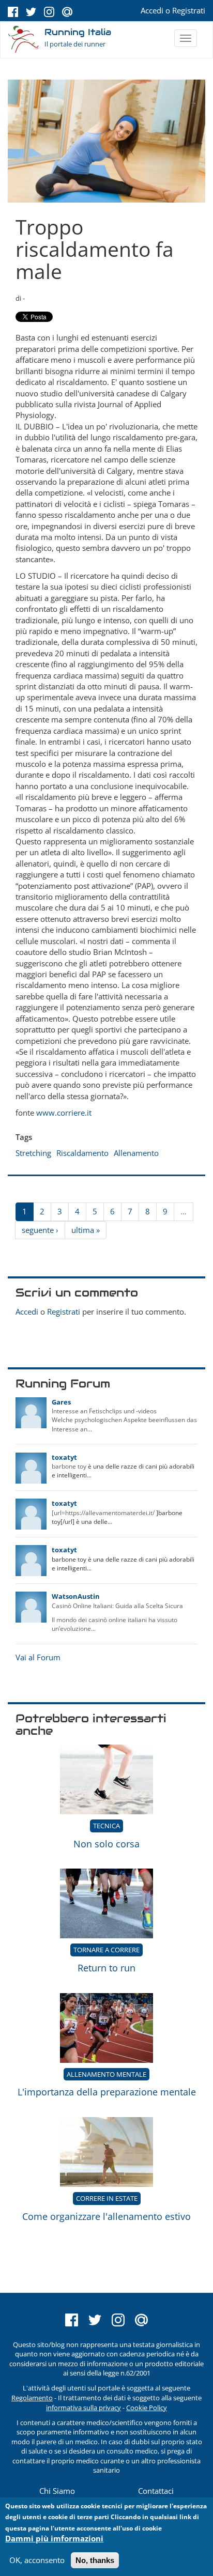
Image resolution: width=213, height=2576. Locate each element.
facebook (13, 12)
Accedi (152, 10)
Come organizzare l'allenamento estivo (106, 2216)
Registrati (189, 10)
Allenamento (136, 1153)
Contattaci (156, 2491)
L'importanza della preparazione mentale (107, 2092)
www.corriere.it (64, 1113)
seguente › (40, 1230)
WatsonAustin (76, 1596)
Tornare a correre (106, 1950)
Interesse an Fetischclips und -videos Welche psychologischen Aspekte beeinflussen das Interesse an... (124, 1420)
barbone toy (69, 1466)
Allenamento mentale (106, 2074)
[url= (58, 1513)
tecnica (106, 1826)
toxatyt (64, 1457)
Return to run (106, 1968)
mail (67, 12)
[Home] (24, 40)
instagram (49, 12)
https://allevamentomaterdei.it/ (110, 1513)
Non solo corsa (106, 1844)
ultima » (86, 1230)
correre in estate (107, 2198)
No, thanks (95, 2560)
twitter (31, 12)
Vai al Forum (38, 1657)
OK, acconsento (37, 2560)
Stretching (33, 1153)
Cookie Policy (147, 2408)
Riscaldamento (82, 1153)
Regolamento (32, 2398)
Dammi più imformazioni (54, 2538)
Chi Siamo (57, 2491)
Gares (61, 1402)
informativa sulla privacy (83, 2408)
